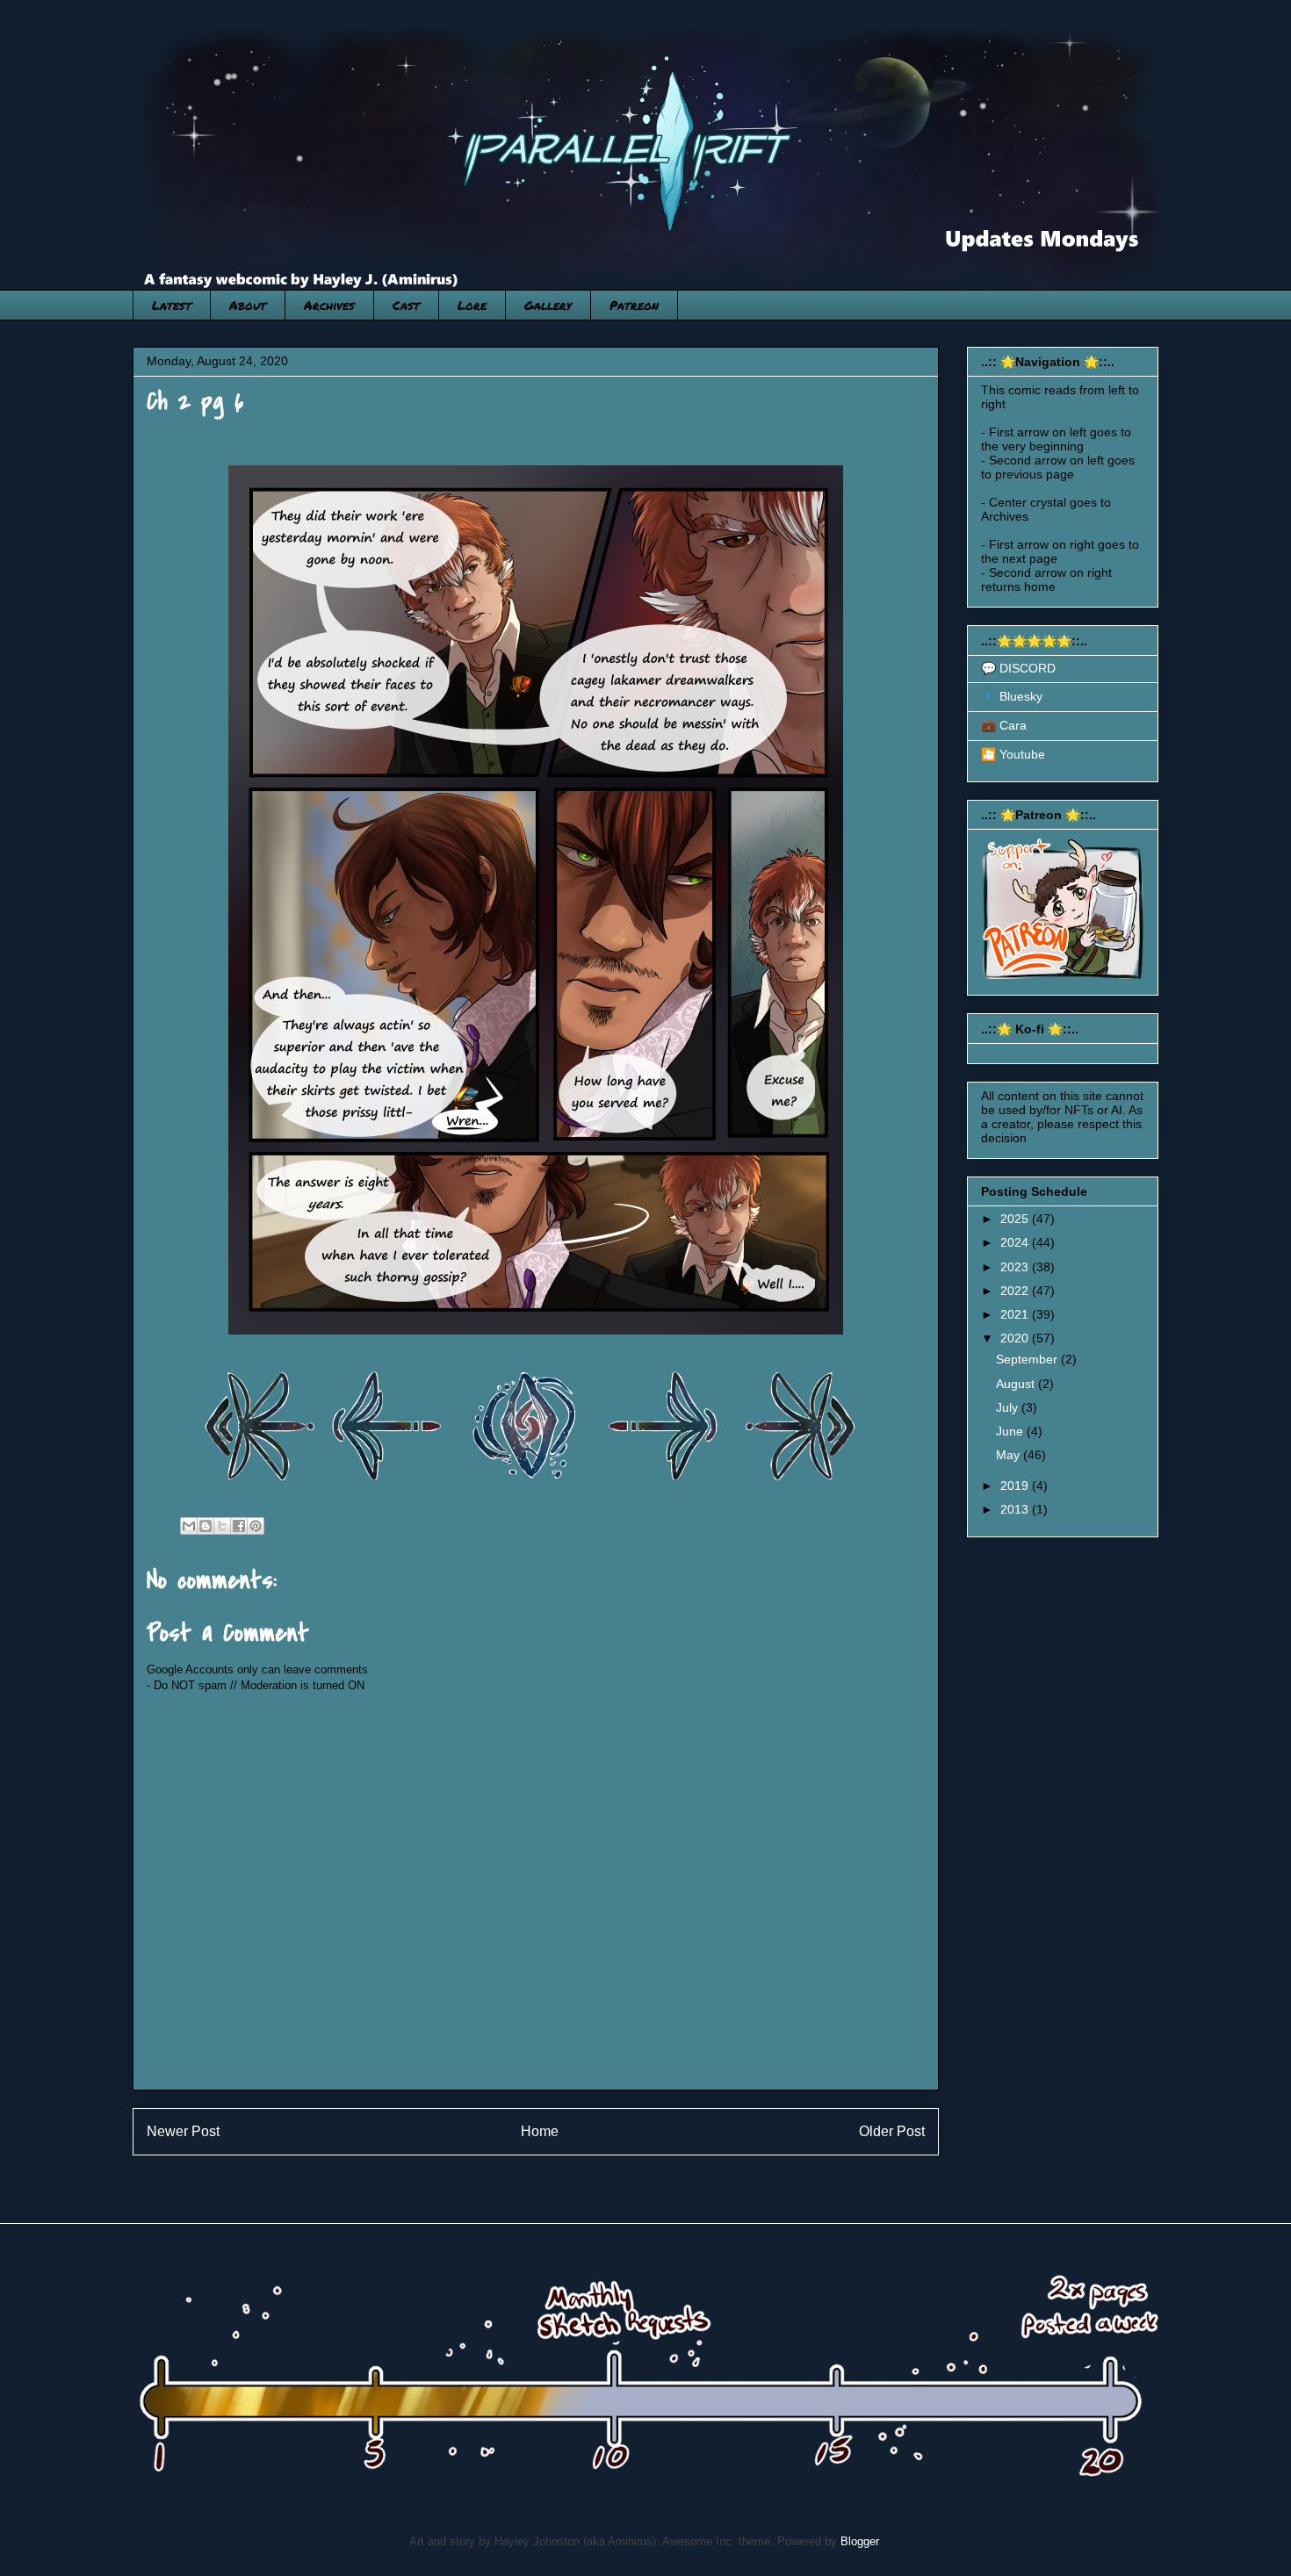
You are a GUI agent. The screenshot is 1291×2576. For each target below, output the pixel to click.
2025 (1016, 1219)
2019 (1016, 1486)
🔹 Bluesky (1012, 696)
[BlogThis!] (206, 1526)
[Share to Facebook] (239, 1526)
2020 (1016, 1338)
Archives (329, 305)
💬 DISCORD (1018, 668)
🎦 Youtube (1013, 754)
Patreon (634, 305)
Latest (172, 305)
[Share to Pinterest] (256, 1526)
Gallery (548, 305)
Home (540, 2131)
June (1011, 1431)
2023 (1016, 1267)
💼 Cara (1004, 725)
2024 (1016, 1242)
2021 (1016, 1314)
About (248, 305)
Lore (472, 305)
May (1010, 1455)
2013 (1016, 1509)
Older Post (892, 2131)
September (1028, 1359)
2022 (1016, 1291)
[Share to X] (222, 1526)
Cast (406, 305)
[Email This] (189, 1526)
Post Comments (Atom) (571, 2177)
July (1009, 1407)
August (1017, 1384)
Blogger (859, 2541)
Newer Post (183, 2131)
